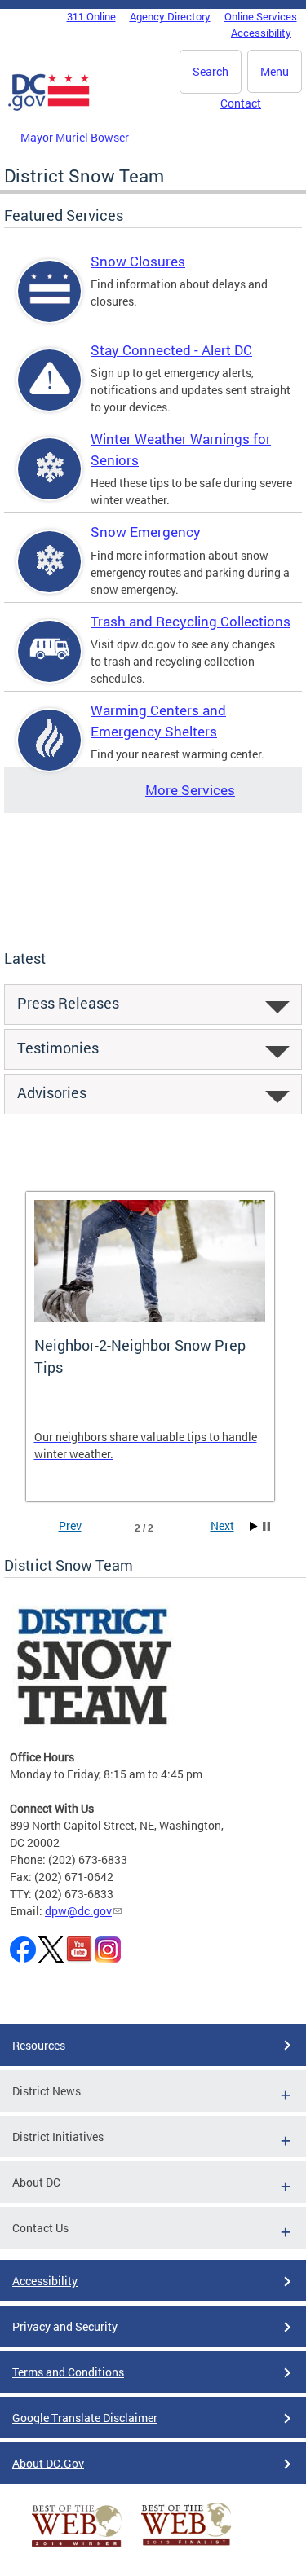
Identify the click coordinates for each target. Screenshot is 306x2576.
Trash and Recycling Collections (191, 621)
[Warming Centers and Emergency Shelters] (50, 754)
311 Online (91, 16)
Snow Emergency (146, 532)
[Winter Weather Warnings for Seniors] (50, 483)
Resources (39, 2045)
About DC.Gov (48, 2463)
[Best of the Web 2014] (77, 2547)
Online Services (261, 16)
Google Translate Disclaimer (85, 2418)
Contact (241, 103)
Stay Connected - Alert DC (171, 350)
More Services (190, 790)
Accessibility (261, 33)
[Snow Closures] (50, 305)
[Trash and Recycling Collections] (50, 665)
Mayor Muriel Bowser (75, 137)
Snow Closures (138, 261)
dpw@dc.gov (78, 1911)
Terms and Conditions (68, 2372)
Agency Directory (170, 16)
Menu (275, 71)
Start (254, 1526)
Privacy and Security (65, 2326)
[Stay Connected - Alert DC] (50, 394)
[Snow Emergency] (50, 576)
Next (222, 1525)
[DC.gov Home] (49, 108)
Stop (266, 1526)
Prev (70, 1525)
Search (211, 71)
